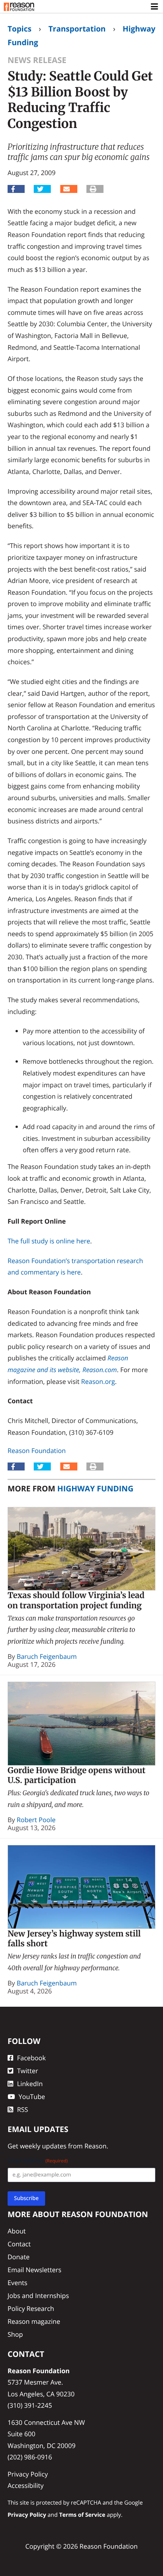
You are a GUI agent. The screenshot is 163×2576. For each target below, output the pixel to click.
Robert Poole (36, 1820)
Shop (15, 2334)
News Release (37, 60)
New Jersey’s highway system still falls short (74, 1939)
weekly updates (43, 2146)
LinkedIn (30, 2084)
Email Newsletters (34, 2270)
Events (17, 2283)
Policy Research (31, 2308)
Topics (20, 29)
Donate (19, 2257)
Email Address (38, 2161)
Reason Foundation (37, 1451)
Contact (19, 2244)
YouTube (32, 2097)
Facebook (31, 2058)
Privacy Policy (28, 2474)
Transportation (77, 29)
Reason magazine (34, 2321)
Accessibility (26, 2485)
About (17, 2231)
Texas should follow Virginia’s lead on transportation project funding (76, 1600)
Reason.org (98, 1381)
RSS (23, 2109)
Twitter (27, 2071)
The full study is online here (49, 1241)
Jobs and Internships (38, 2296)
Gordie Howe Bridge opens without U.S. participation (77, 1775)
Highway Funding (95, 1488)
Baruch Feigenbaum (47, 1656)
